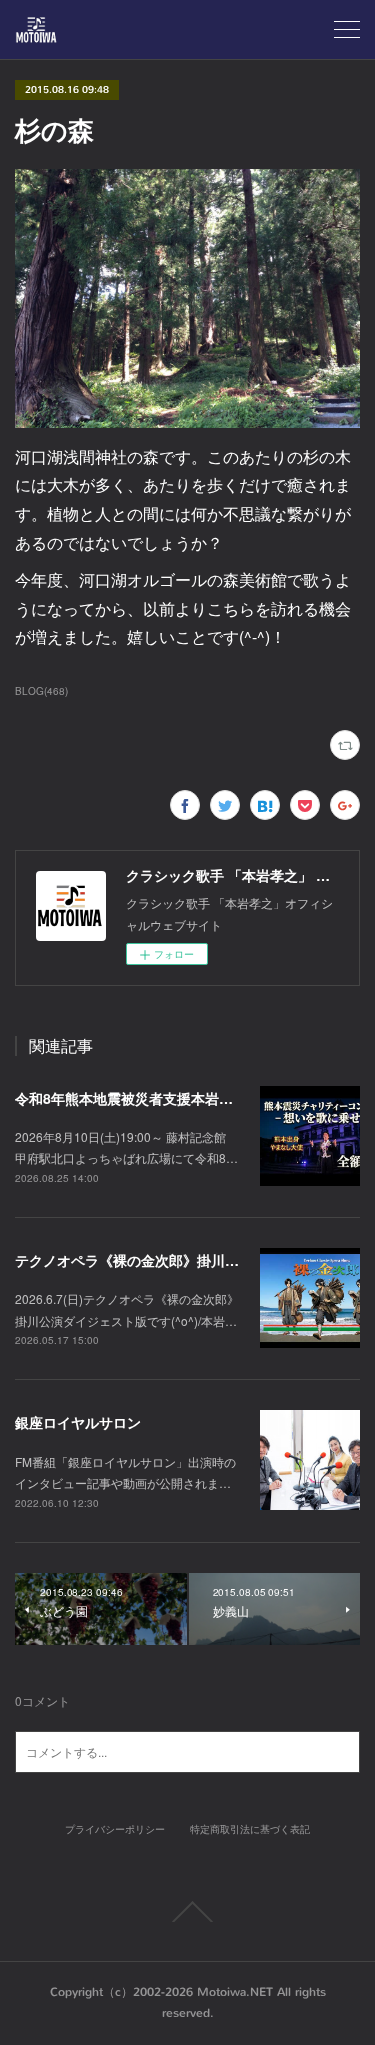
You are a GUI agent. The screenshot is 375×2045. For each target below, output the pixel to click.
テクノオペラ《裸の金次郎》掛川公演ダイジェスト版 (183, 1260)
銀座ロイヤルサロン (78, 1422)
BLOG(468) (41, 691)
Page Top (187, 1912)
